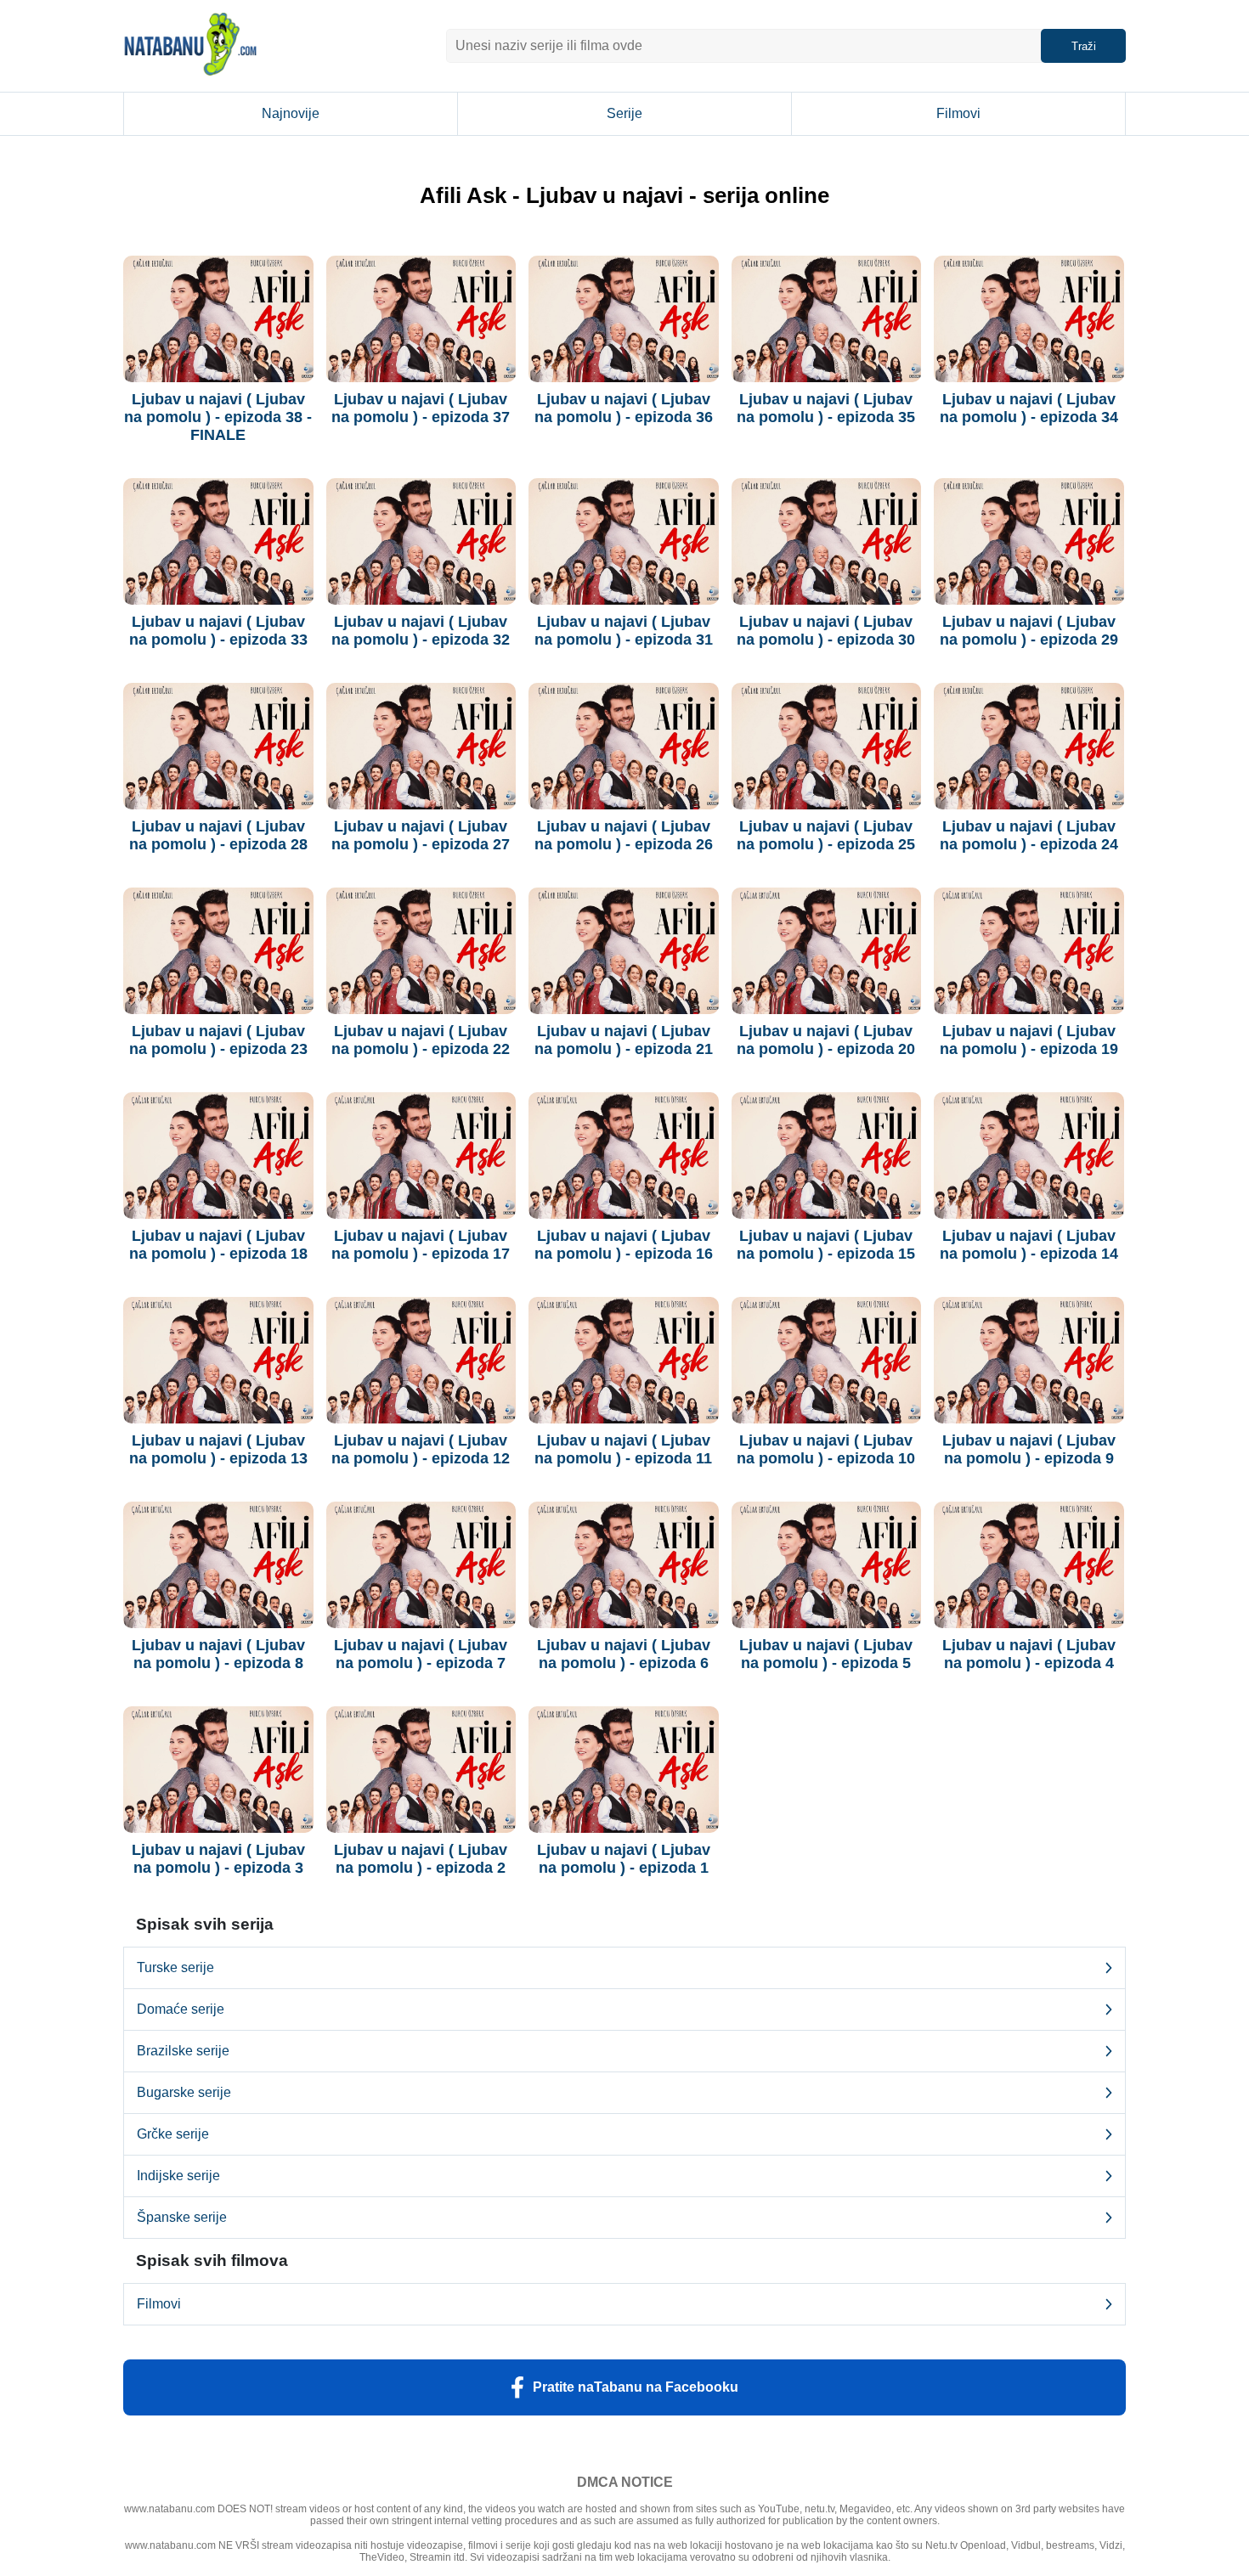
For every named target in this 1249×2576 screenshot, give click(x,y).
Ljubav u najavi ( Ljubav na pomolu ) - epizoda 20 (826, 1040)
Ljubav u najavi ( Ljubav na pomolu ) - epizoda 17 (421, 1245)
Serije (624, 113)
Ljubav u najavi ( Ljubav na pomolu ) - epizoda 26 (624, 835)
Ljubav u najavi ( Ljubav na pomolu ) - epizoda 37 (421, 408)
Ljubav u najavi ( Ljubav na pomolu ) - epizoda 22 (421, 1040)
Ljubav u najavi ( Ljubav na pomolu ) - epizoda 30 (826, 631)
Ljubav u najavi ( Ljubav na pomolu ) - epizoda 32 (421, 631)
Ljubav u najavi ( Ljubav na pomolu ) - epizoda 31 (624, 631)
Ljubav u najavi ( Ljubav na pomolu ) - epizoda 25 (826, 835)
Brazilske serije (183, 2051)
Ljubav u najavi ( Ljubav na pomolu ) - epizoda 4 (1029, 1654)
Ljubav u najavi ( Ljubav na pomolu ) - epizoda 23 (218, 1040)
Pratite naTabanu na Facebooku (636, 2387)
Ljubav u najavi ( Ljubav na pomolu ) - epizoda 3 (218, 1859)
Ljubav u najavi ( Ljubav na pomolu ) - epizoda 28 (218, 835)
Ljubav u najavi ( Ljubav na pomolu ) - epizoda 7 (421, 1654)
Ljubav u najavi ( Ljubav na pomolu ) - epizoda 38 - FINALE (218, 417)
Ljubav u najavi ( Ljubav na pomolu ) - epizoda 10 (826, 1449)
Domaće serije (181, 2009)
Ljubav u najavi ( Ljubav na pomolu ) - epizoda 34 (1029, 408)
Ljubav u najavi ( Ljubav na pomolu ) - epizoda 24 (1029, 835)
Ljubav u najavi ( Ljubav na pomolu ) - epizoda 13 (218, 1449)
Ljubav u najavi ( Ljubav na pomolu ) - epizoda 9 (1029, 1449)
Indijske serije (178, 2176)
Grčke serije (173, 2134)
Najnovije (291, 113)
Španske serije (182, 2217)
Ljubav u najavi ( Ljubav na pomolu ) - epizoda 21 (624, 1040)
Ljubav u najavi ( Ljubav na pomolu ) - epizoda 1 (624, 1859)
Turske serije (175, 1967)
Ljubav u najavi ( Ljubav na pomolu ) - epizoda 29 (1029, 631)
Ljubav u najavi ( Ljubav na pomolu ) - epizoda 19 (1029, 1040)
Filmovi (958, 113)
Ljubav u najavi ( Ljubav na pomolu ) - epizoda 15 (826, 1245)
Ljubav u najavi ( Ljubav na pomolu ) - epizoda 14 (1029, 1245)
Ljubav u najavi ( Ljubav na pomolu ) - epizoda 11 (623, 1449)
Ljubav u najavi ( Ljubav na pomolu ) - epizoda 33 (218, 631)
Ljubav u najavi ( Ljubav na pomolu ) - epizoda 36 (624, 408)
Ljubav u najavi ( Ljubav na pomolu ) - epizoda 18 (218, 1245)
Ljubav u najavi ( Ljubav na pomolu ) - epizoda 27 (421, 835)
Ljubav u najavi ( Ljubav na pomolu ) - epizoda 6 (624, 1654)
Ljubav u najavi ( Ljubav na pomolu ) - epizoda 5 (826, 1654)
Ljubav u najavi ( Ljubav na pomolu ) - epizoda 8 (218, 1654)
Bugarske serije (184, 2092)
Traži (1084, 46)
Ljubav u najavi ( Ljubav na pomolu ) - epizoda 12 (421, 1449)
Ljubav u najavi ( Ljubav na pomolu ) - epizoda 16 (624, 1245)
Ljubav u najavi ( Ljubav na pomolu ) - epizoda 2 (421, 1859)
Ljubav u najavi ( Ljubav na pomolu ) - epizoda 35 (826, 408)
